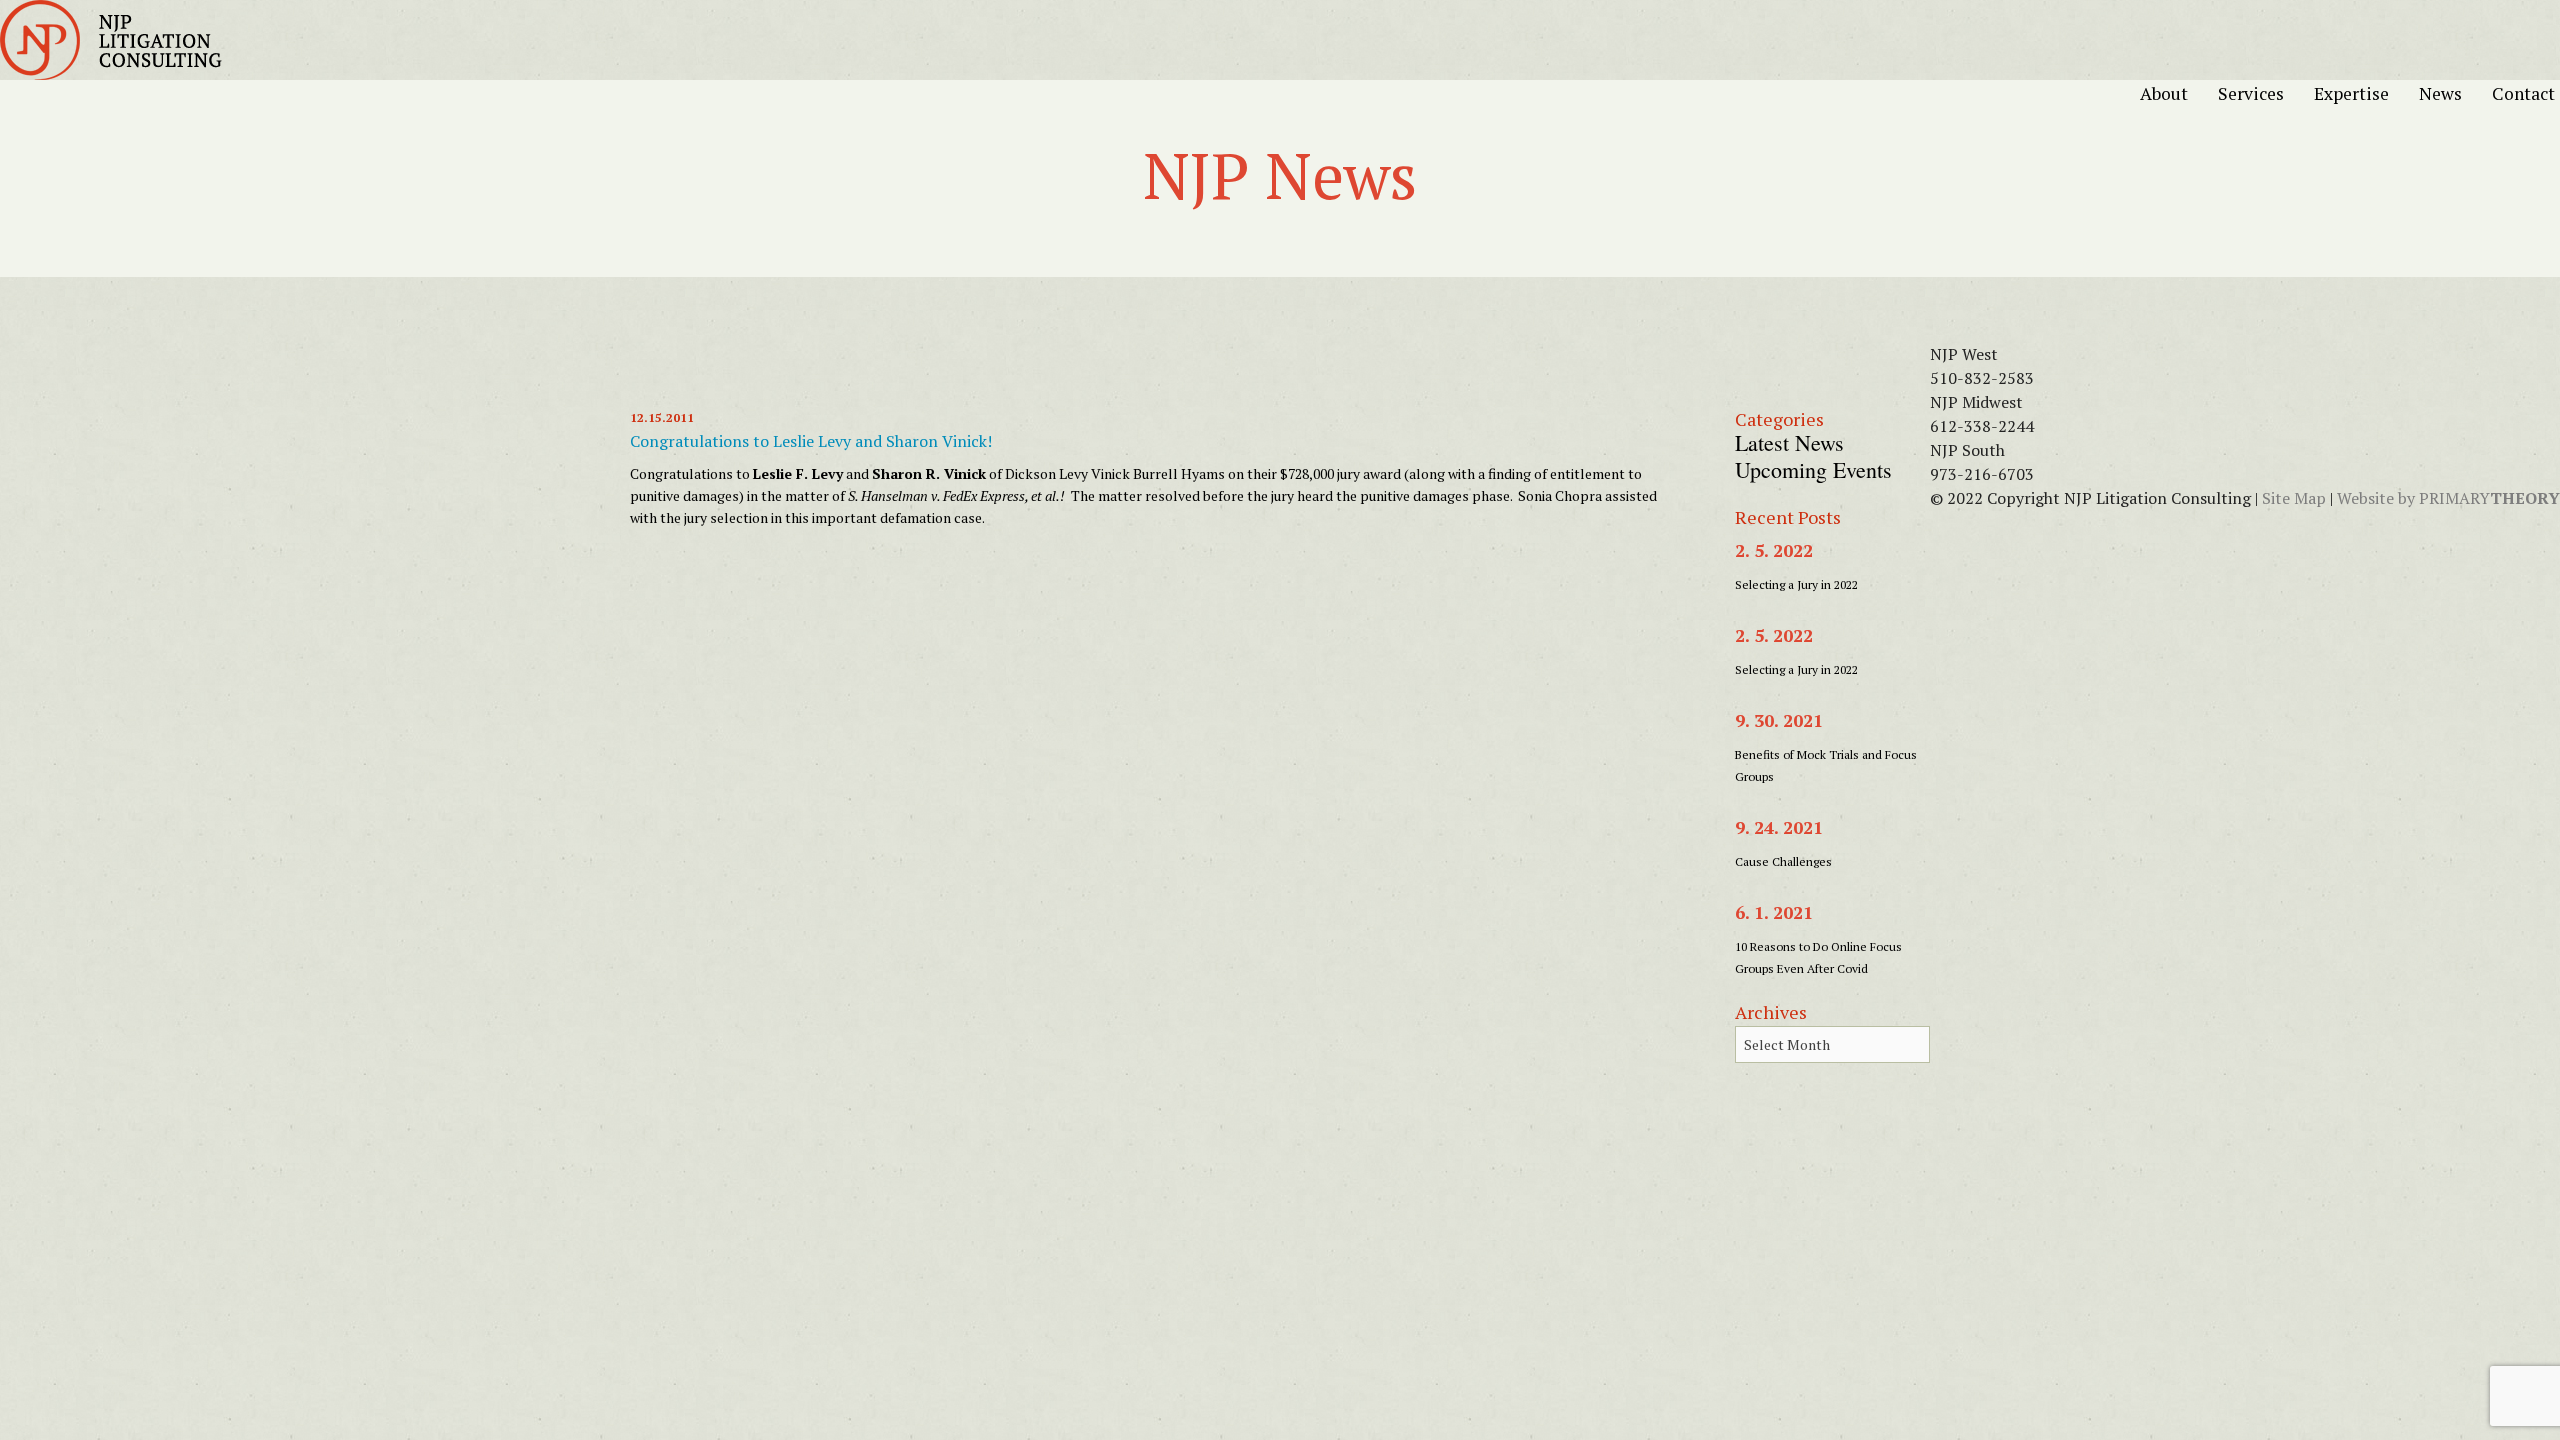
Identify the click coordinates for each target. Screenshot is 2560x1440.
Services (2261, 93)
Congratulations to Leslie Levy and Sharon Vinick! (811, 441)
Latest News (1789, 442)
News (2450, 93)
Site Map (2294, 498)
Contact (2523, 93)
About (2174, 93)
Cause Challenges (1783, 861)
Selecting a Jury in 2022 (1796, 584)
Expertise (2361, 93)
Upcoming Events (1813, 469)
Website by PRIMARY (2448, 498)
